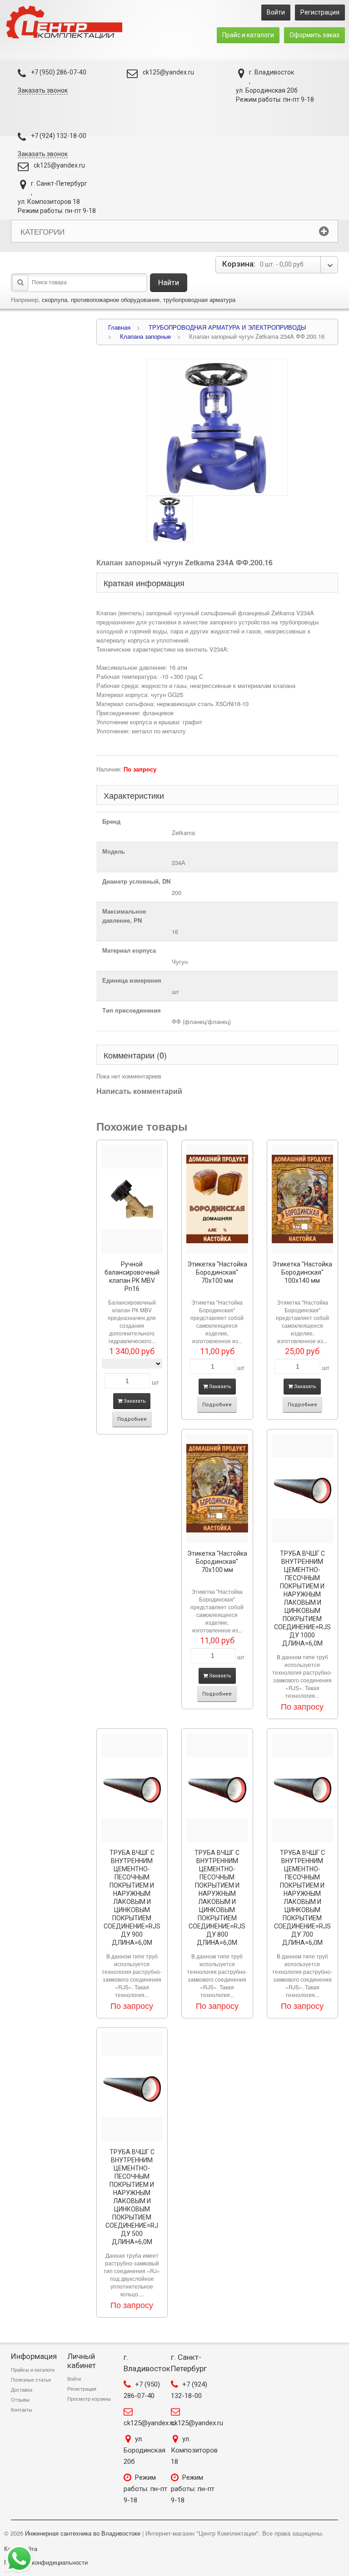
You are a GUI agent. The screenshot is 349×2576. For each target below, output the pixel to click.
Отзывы (20, 2400)
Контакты (22, 2410)
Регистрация (320, 12)
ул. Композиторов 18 (194, 2450)
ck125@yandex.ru (168, 72)
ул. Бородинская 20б (145, 2450)
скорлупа (55, 299)
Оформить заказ (314, 35)
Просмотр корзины (89, 2399)
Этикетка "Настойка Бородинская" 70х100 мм (217, 1272)
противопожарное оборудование (115, 299)
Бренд (111, 821)
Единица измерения (132, 980)
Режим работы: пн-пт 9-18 (145, 2489)
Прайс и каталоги (248, 35)
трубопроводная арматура (199, 299)
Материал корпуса (129, 950)
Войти (276, 12)
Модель (114, 851)
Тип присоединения (132, 1010)
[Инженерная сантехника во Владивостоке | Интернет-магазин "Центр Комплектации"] (67, 22)
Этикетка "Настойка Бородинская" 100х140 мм (302, 1272)
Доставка (22, 2390)
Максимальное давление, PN (124, 916)
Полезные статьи (31, 2380)
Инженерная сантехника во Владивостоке (83, 2533)
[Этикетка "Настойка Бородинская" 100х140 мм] (303, 1199)
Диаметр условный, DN (136, 881)
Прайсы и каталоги (33, 2370)
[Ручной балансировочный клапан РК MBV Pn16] (132, 1199)
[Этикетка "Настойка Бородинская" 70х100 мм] (217, 1199)
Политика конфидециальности (46, 2562)
